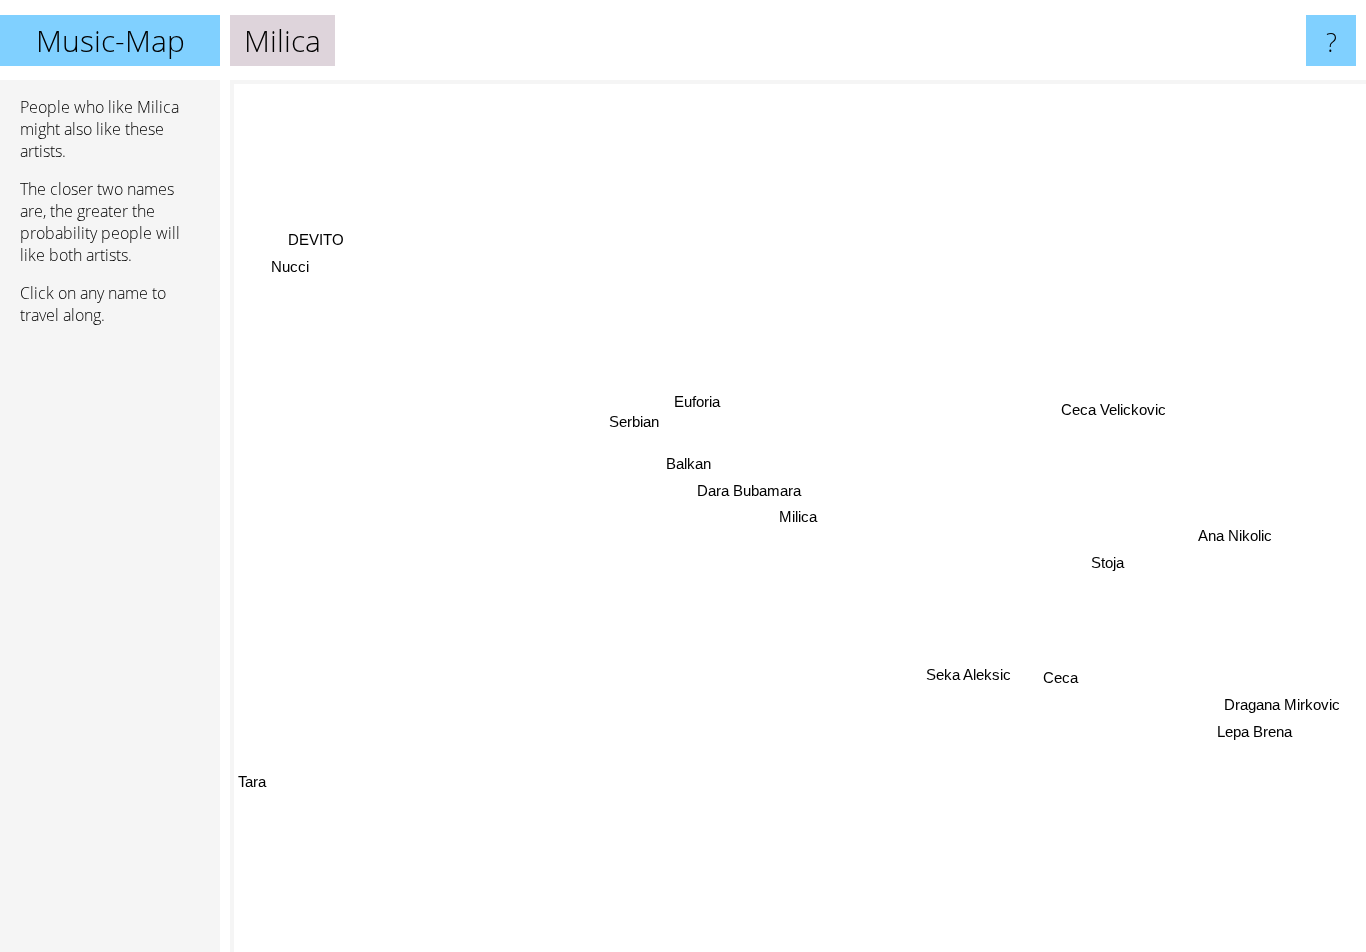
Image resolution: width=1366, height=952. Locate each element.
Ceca (1061, 676)
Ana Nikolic (1235, 533)
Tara (252, 784)
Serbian (631, 423)
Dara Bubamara (748, 490)
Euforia (695, 403)
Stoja (1107, 560)
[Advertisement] (110, 647)
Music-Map (110, 40)
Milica (798, 516)
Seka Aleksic (969, 674)
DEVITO (316, 239)
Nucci (290, 266)
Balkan (685, 464)
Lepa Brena (1256, 729)
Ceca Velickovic (1112, 407)
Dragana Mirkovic (1284, 702)
